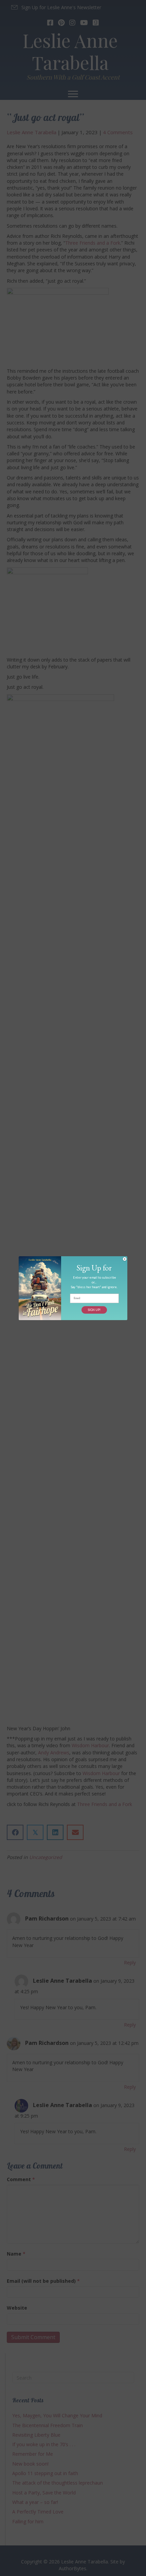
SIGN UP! (94, 1310)
